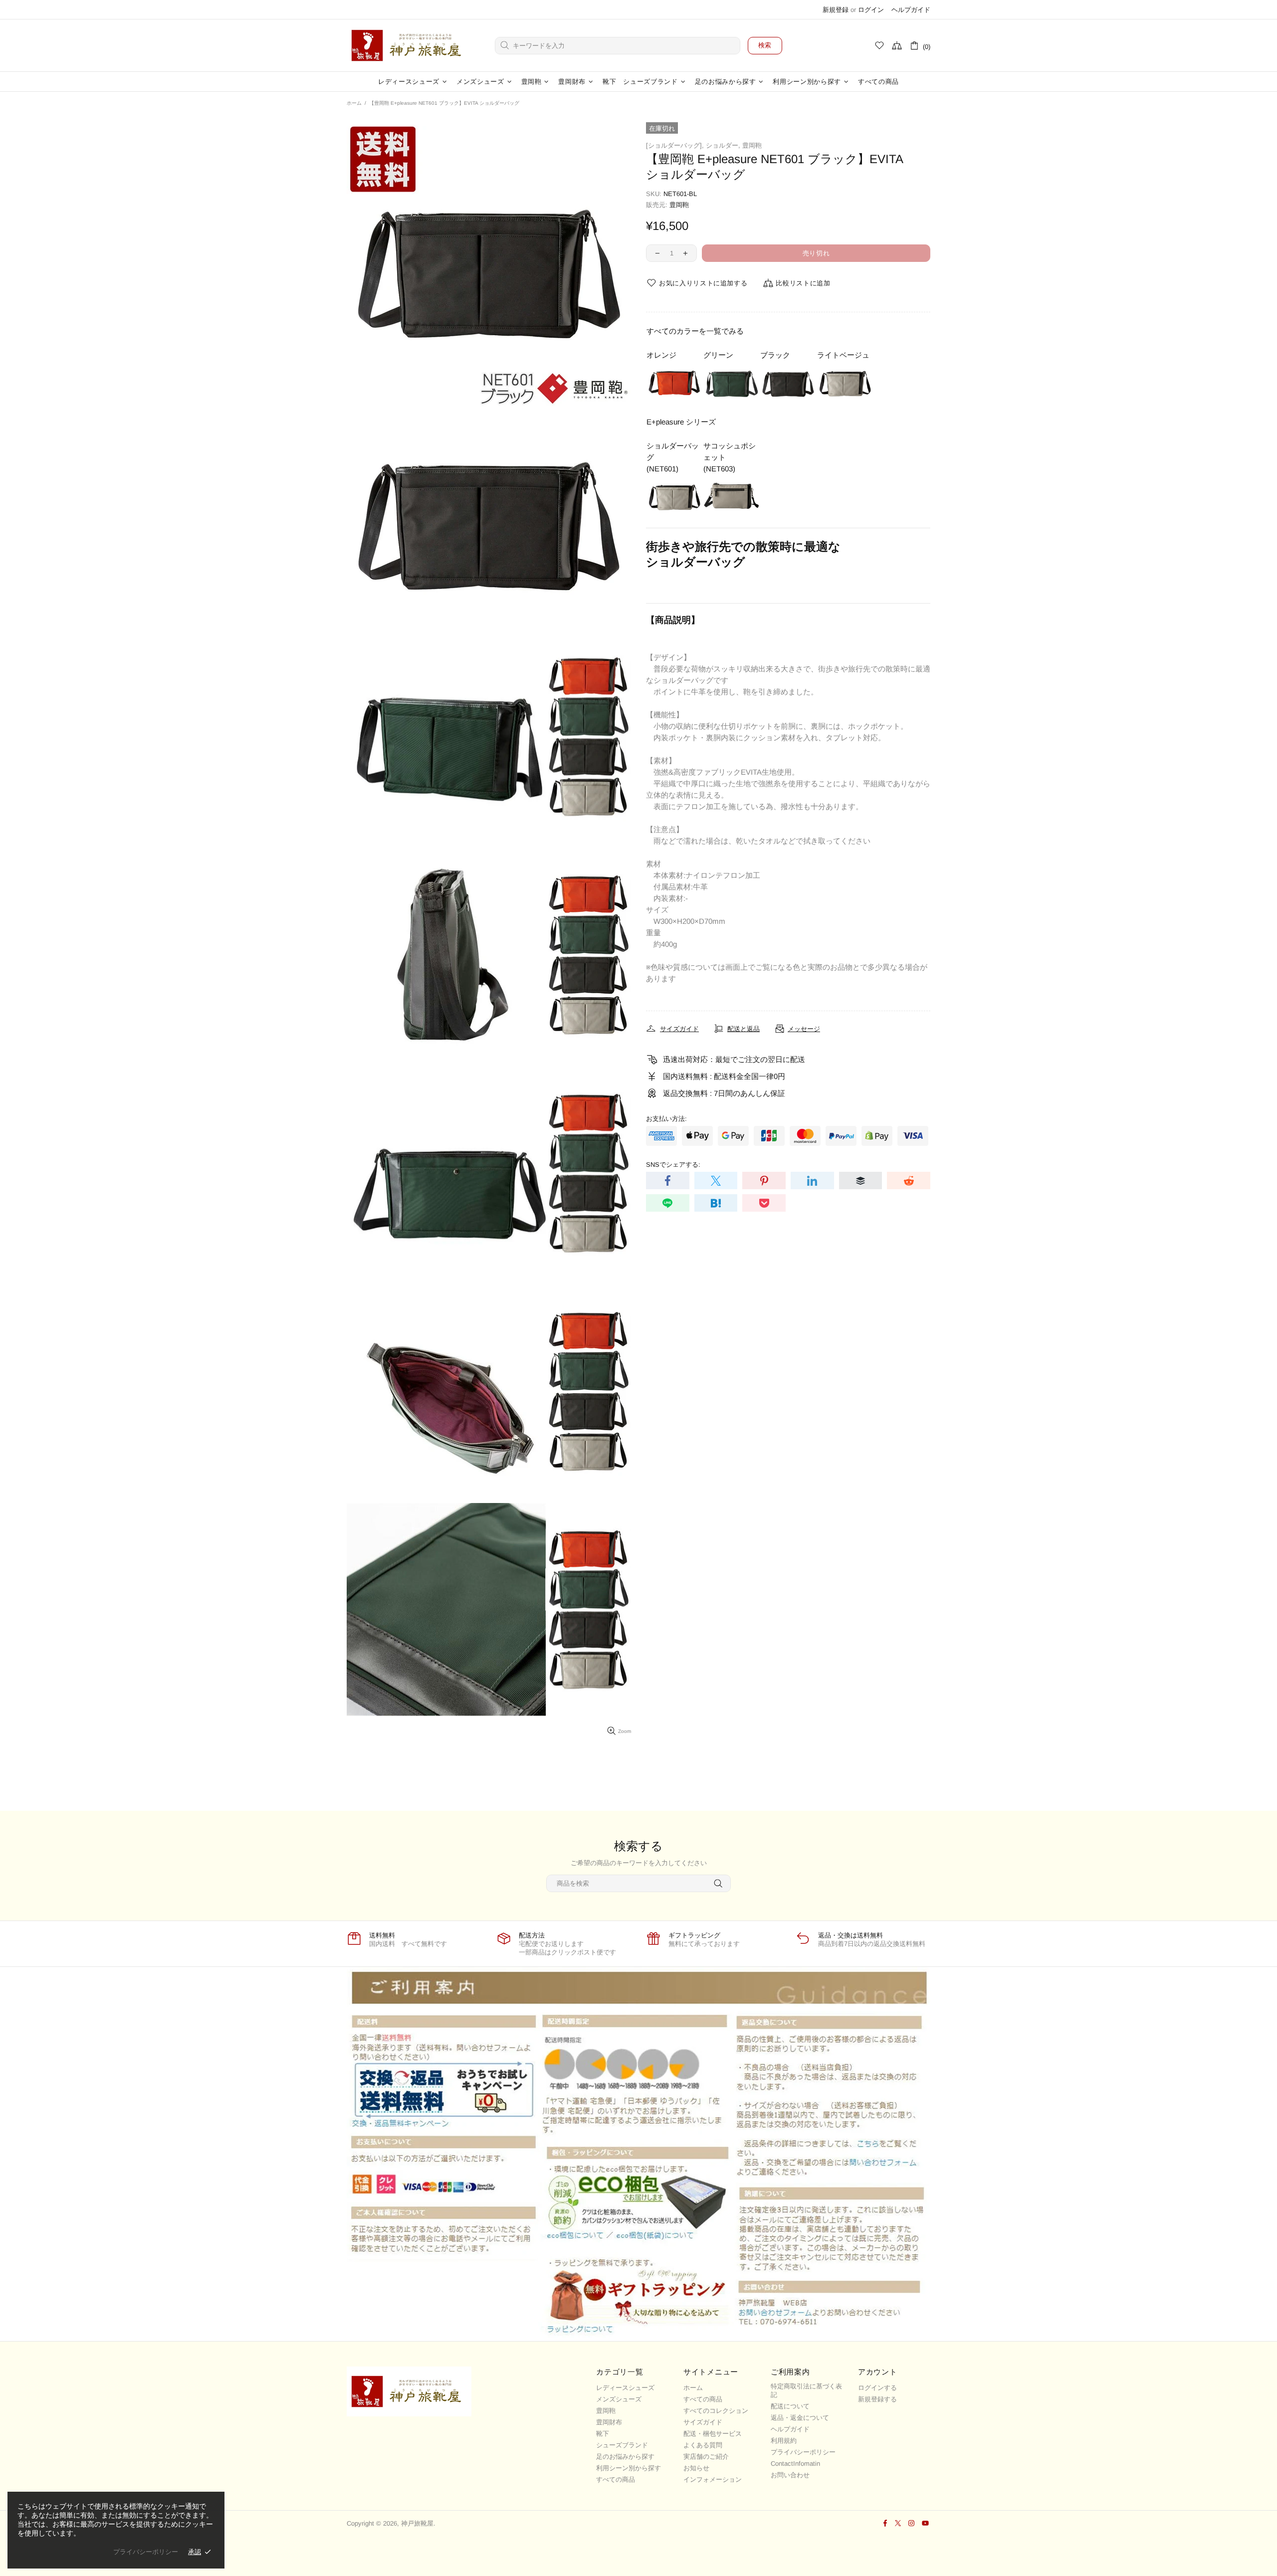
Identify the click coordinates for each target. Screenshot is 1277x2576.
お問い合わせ (790, 2475)
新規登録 (836, 10)
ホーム (354, 103)
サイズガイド (703, 2422)
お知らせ (696, 2468)
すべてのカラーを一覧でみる (695, 331)
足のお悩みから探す (625, 2457)
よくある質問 (703, 2445)
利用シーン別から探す (629, 2468)
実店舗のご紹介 (706, 2457)
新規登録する (877, 2399)
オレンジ (661, 355)
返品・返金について (800, 2418)
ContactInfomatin (795, 2464)
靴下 (603, 2434)
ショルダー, (723, 145)
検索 (765, 45)
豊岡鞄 (752, 145)
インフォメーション (713, 2479)
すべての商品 (616, 2479)
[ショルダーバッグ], (675, 145)
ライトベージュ (843, 355)
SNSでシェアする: (673, 1165)
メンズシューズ (619, 2399)
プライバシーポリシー (803, 2452)
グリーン (718, 355)
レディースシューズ (625, 2388)
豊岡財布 (609, 2422)
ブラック (775, 355)
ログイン (871, 10)
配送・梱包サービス (713, 2434)
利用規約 (784, 2441)
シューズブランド (622, 2445)
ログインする (877, 2388)
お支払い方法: (666, 1119)
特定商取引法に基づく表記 (806, 2390)
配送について (790, 2406)
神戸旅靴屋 (409, 45)
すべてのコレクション (716, 2411)
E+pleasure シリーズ (681, 422)
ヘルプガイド (911, 10)
